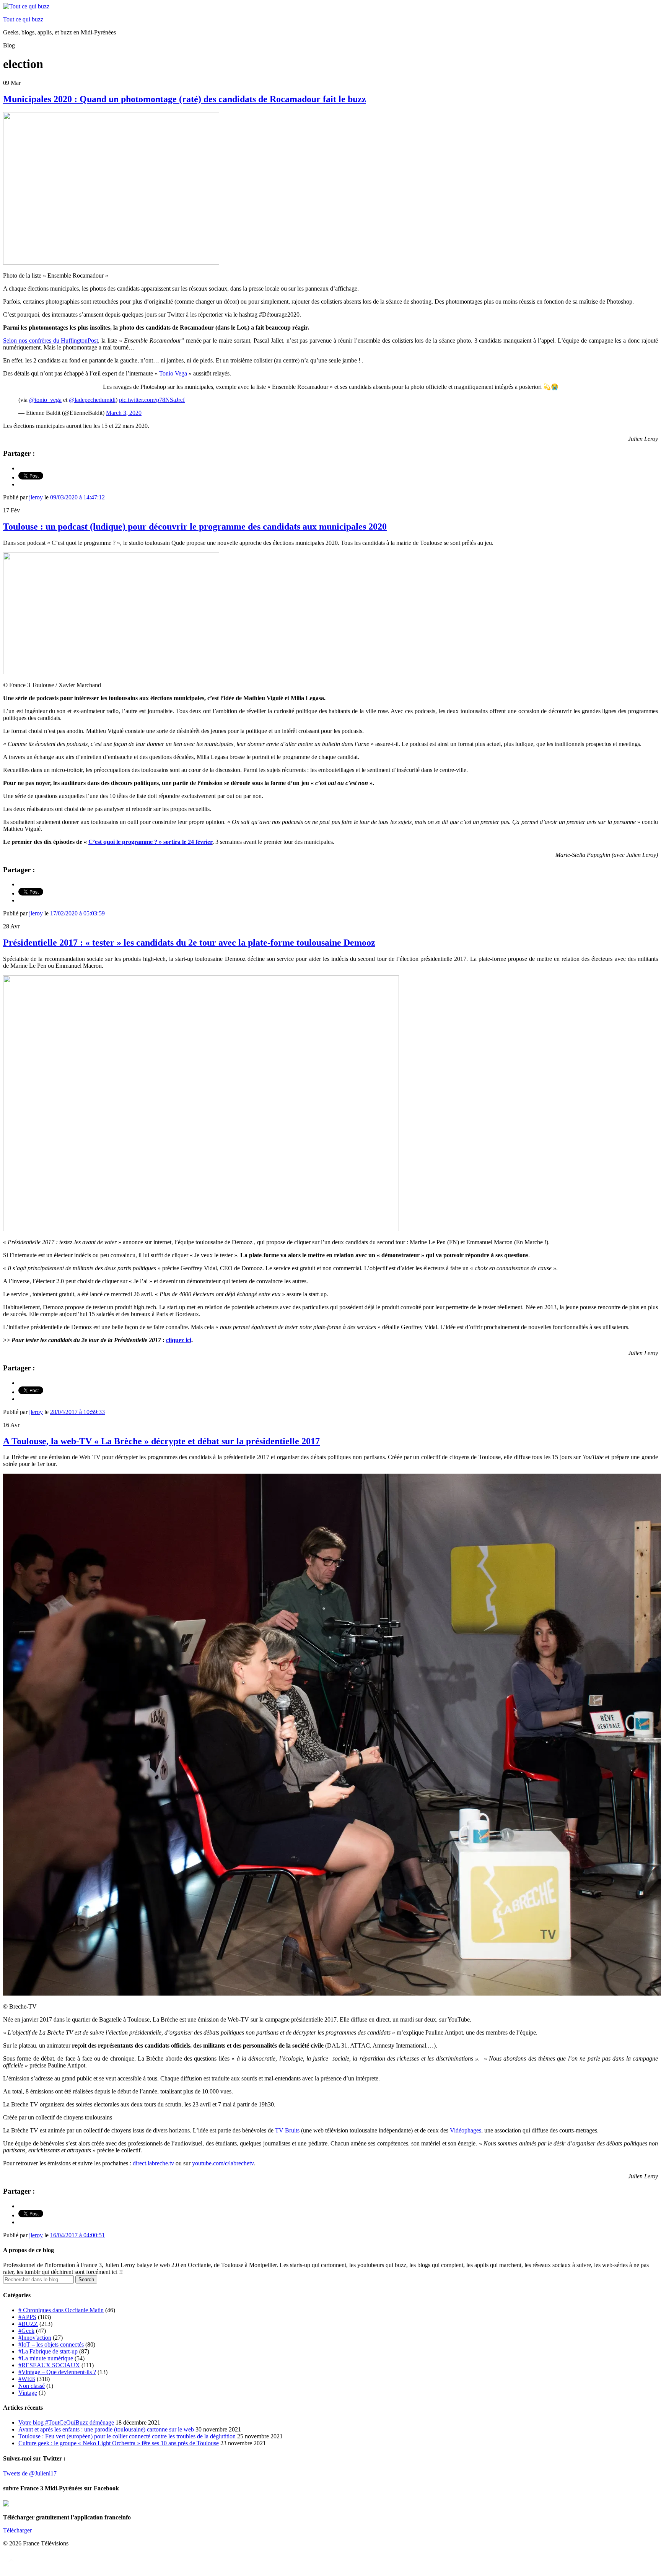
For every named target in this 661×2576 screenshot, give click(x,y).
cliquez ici (179, 1340)
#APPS (27, 2317)
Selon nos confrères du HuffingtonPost (50, 340)
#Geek (26, 2331)
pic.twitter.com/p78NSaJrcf (152, 400)
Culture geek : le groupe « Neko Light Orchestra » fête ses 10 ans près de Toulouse (119, 2443)
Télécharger (17, 2530)
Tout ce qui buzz (23, 19)
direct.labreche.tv (153, 2163)
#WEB (27, 2379)
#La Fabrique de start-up (48, 2351)
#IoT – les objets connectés (51, 2344)
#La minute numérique (46, 2358)
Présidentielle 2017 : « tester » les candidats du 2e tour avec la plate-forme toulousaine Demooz (189, 943)
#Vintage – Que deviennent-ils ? (57, 2372)
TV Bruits (287, 2130)
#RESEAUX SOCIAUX (49, 2365)
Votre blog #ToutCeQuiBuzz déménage (66, 2422)
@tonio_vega (45, 400)
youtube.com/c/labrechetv (223, 2163)
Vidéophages (466, 2130)
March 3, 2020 (124, 413)
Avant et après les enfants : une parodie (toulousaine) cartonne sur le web (106, 2429)
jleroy (36, 497)
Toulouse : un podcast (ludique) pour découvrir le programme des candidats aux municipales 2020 (195, 527)
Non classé (32, 2386)
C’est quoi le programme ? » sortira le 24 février (150, 842)
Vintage (28, 2393)
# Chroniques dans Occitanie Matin (61, 2310)
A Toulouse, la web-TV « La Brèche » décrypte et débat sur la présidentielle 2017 (161, 1441)
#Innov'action (35, 2338)
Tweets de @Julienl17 (30, 2473)
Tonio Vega (173, 373)
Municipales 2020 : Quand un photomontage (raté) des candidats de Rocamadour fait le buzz (185, 99)
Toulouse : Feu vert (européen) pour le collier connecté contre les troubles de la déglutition (127, 2436)
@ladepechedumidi (92, 400)
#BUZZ (28, 2324)
